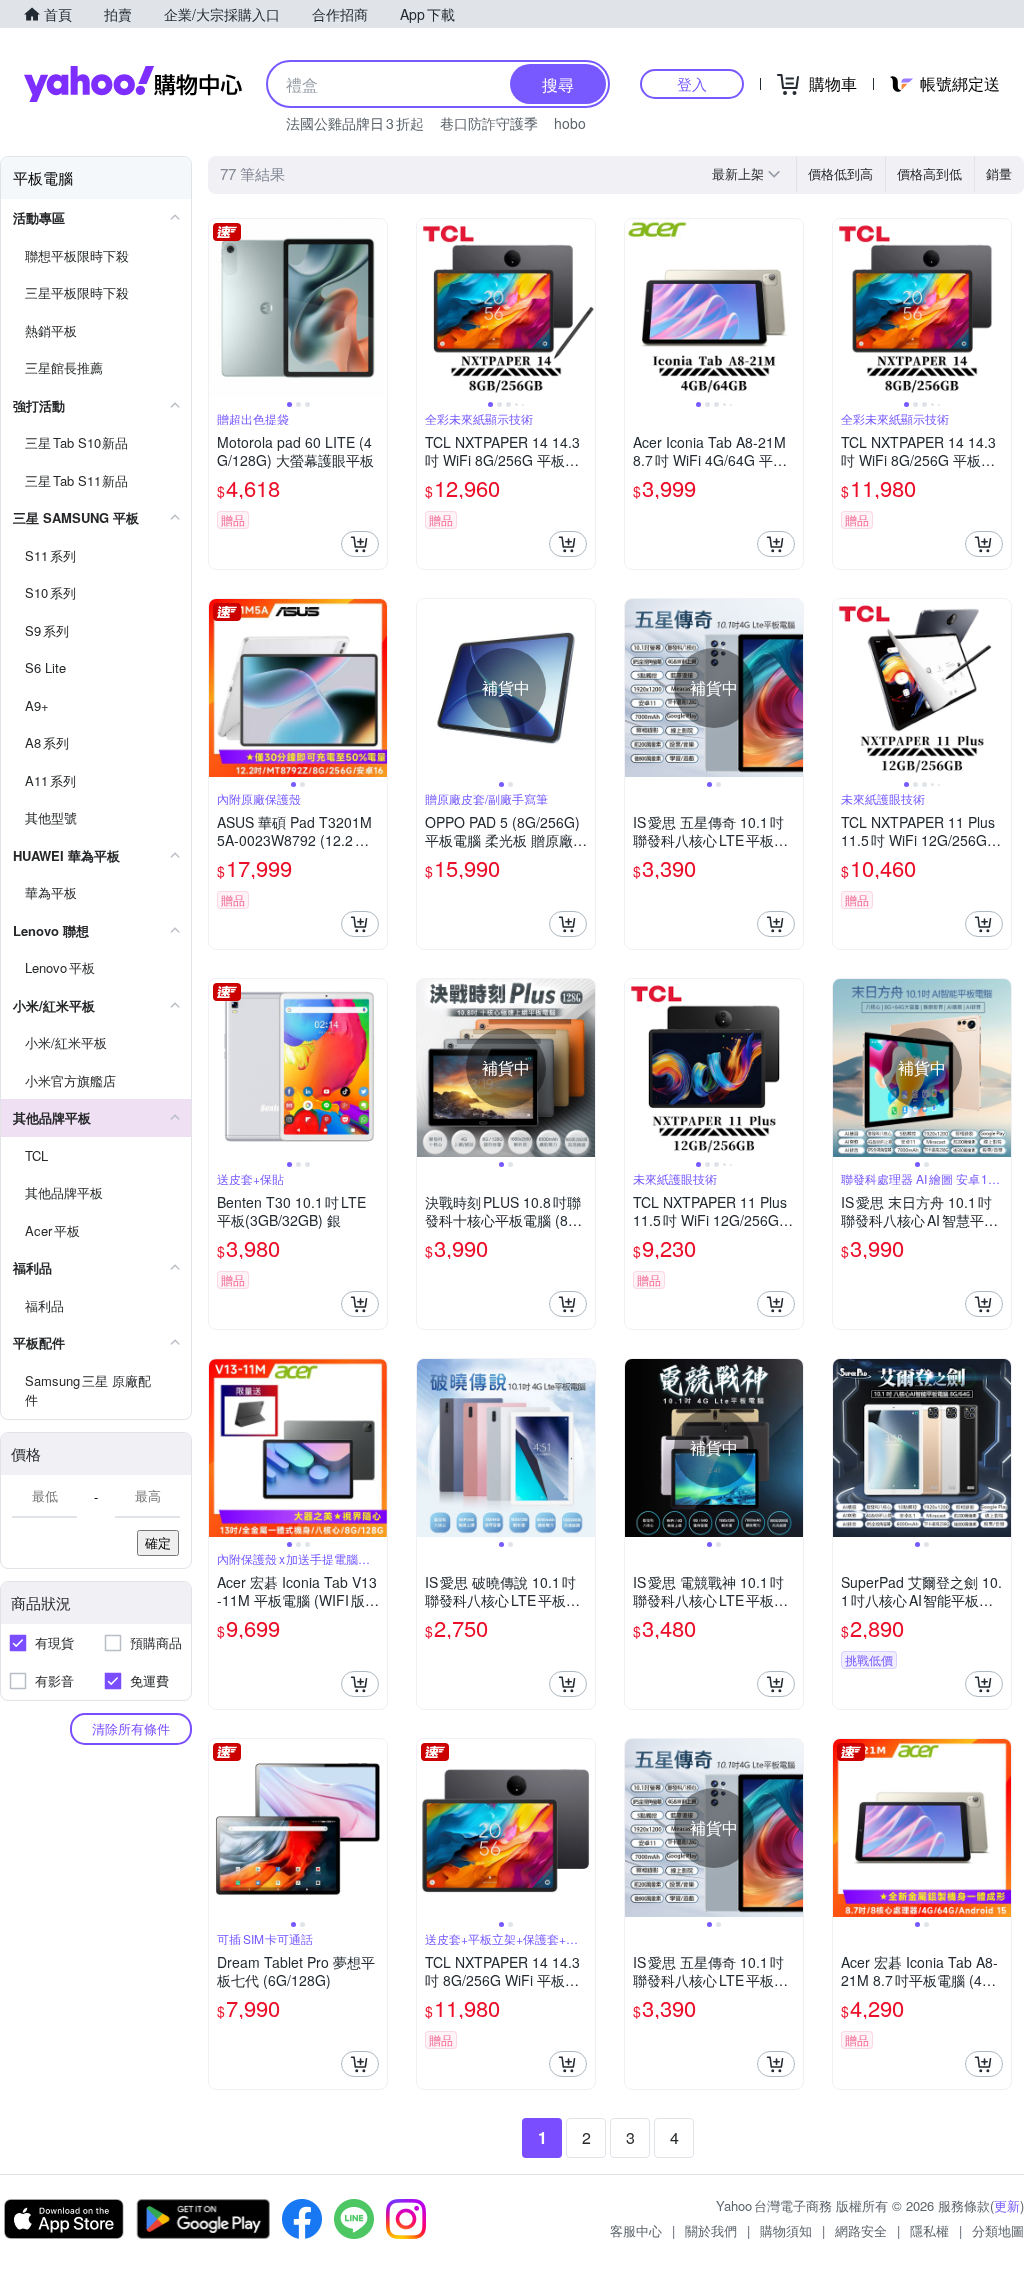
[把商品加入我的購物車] (360, 544)
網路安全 (861, 2230)
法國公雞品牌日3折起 (355, 123)
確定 (158, 1542)
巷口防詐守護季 (489, 123)
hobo (570, 123)
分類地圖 (998, 2230)
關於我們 (711, 2230)
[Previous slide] (222, 308)
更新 (1007, 2205)
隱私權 (929, 2230)
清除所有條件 (131, 1728)
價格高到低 (929, 173)
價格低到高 (840, 173)
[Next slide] (374, 308)
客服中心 (636, 2230)
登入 (692, 83)
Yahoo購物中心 (133, 84)
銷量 (999, 173)
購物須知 (786, 2230)
